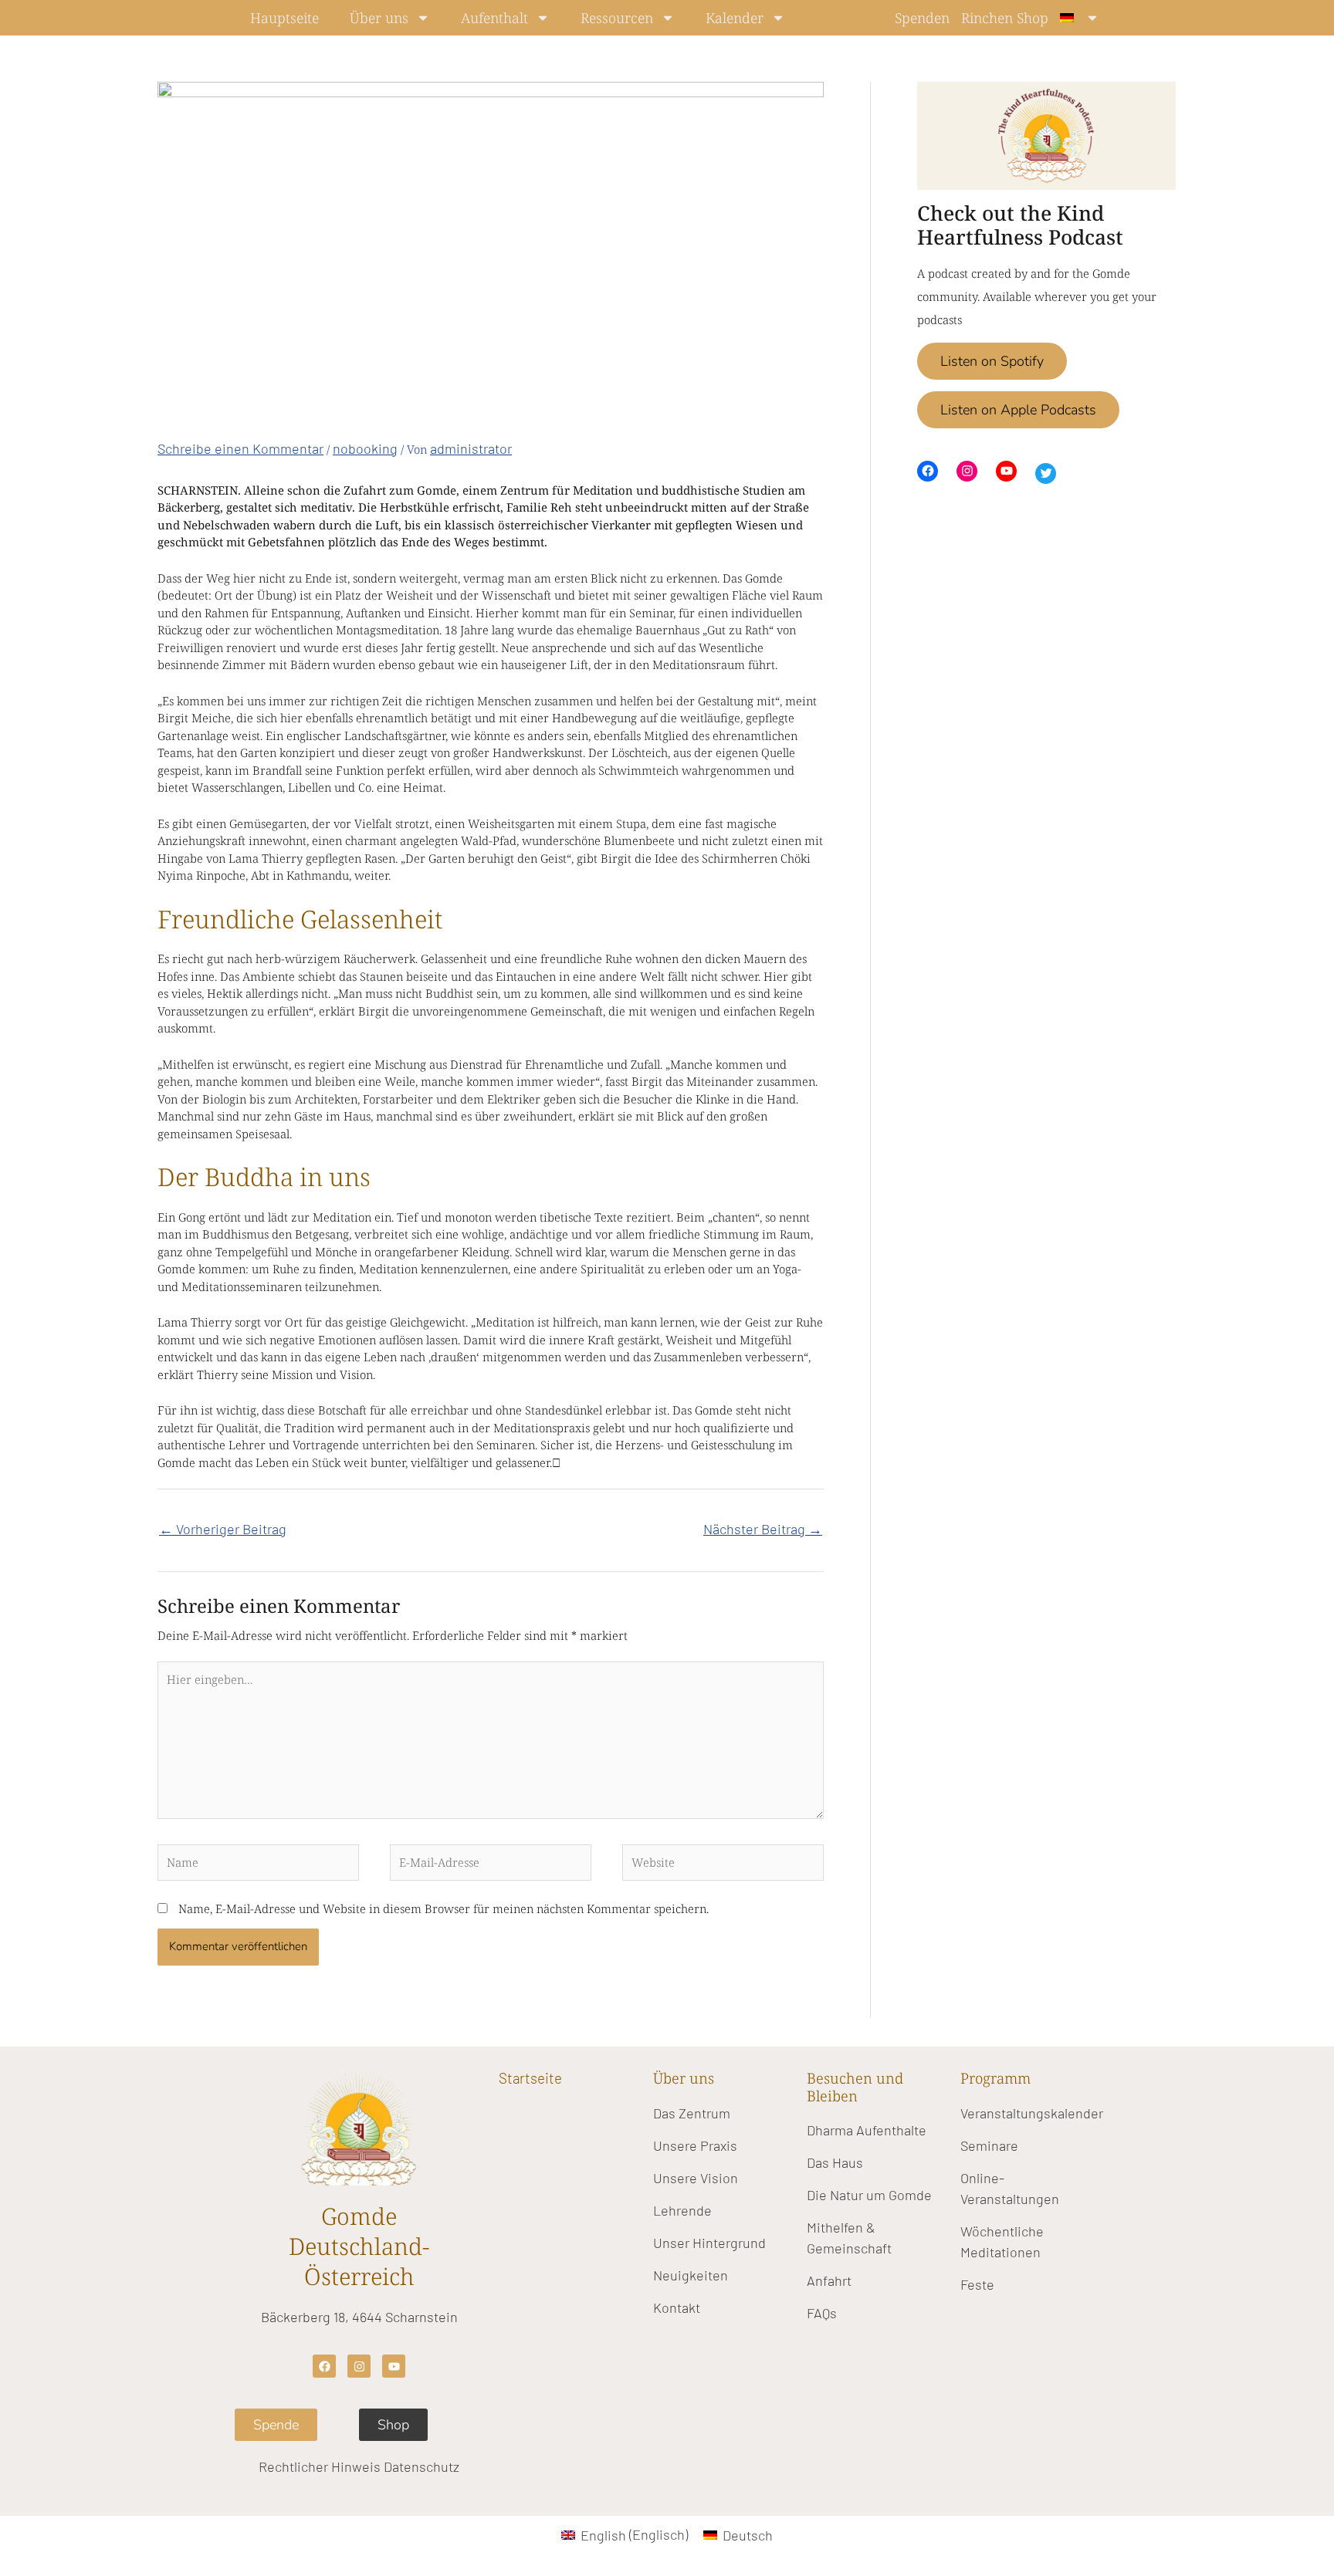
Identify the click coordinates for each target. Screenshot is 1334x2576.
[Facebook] (928, 471)
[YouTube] (1006, 471)
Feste (977, 2284)
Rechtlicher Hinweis (320, 2466)
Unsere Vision (696, 2178)
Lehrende (682, 2210)
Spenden (922, 18)
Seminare (989, 2145)
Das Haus (835, 2162)
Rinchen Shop (1005, 18)
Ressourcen (617, 18)
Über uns (379, 18)
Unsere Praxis (695, 2145)
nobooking (365, 448)
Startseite (530, 2078)
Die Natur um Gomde (869, 2195)
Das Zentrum (692, 2113)
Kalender (735, 18)
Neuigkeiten (691, 2275)
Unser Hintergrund (709, 2243)
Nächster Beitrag (763, 1529)
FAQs (822, 2313)
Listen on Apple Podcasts (1018, 410)
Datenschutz (422, 2466)
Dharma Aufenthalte (867, 2130)
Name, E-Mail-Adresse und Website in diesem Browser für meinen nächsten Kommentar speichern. (444, 1908)
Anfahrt (829, 2280)
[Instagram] (967, 471)
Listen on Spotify (992, 361)
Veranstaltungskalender (1032, 2113)
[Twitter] (1046, 473)
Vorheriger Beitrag (223, 1529)
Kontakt (677, 2307)
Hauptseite (284, 18)
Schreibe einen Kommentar (240, 448)
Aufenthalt (494, 18)
